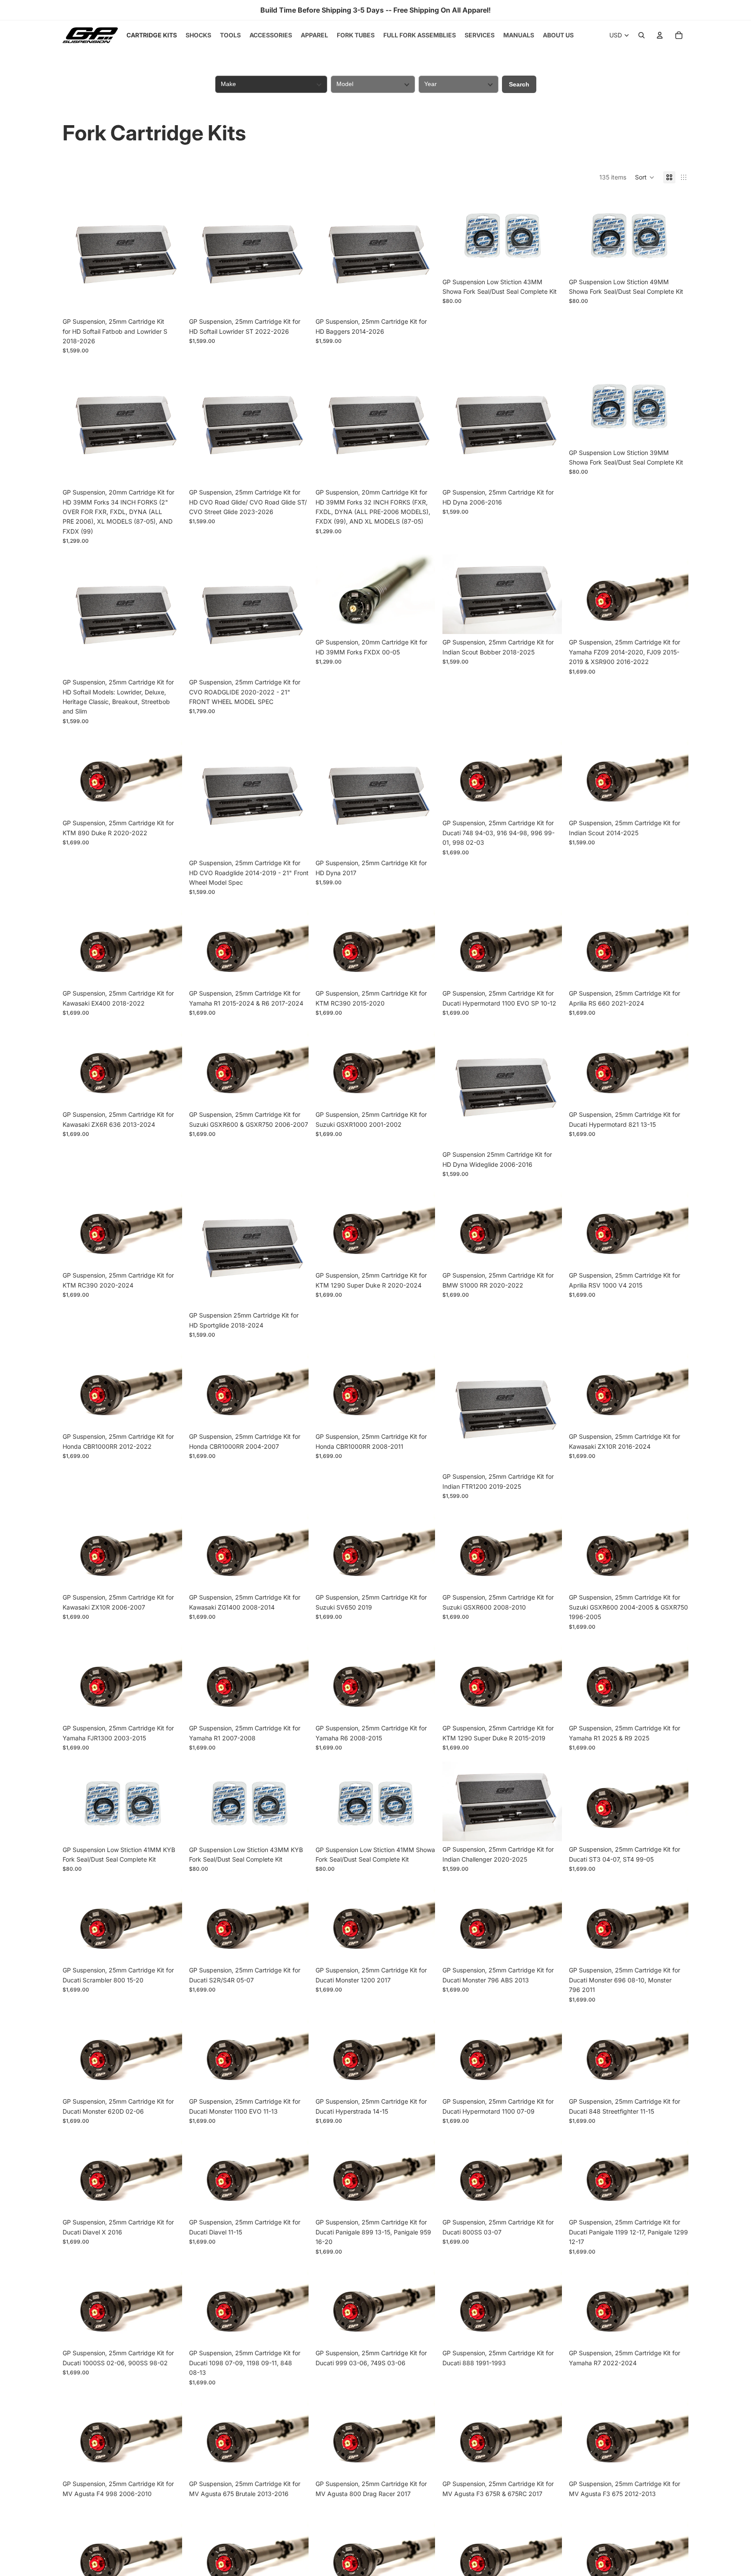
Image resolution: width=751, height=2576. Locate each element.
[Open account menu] (660, 35)
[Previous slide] (76, 254)
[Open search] (641, 35)
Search (519, 84)
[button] (645, 177)
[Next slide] (169, 254)
